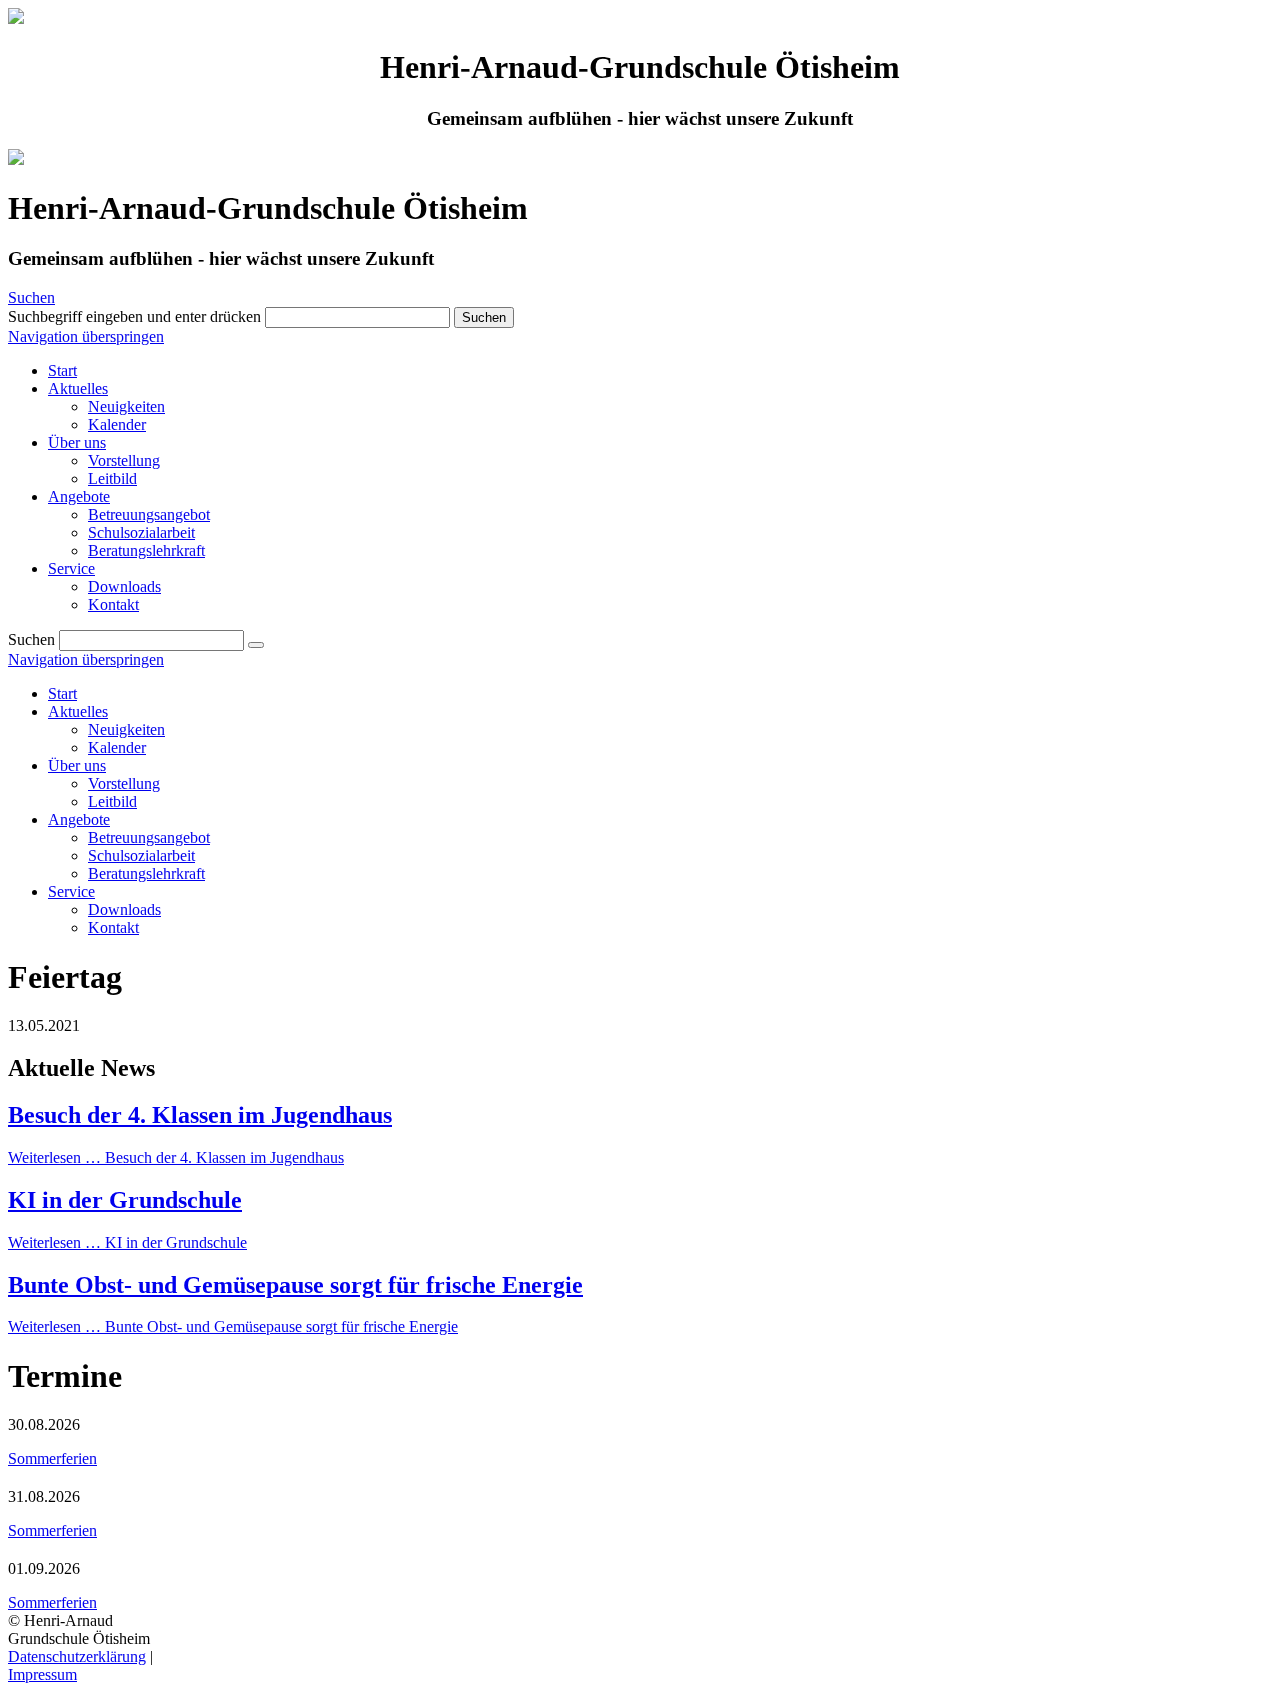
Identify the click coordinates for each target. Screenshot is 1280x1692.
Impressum (42, 1674)
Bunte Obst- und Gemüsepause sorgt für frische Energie (295, 1285)
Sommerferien (52, 1458)
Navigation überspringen (86, 336)
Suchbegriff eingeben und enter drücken (134, 316)
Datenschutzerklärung (77, 1656)
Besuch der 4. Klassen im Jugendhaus (200, 1115)
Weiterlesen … (176, 1157)
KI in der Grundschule (125, 1200)
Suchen (31, 297)
